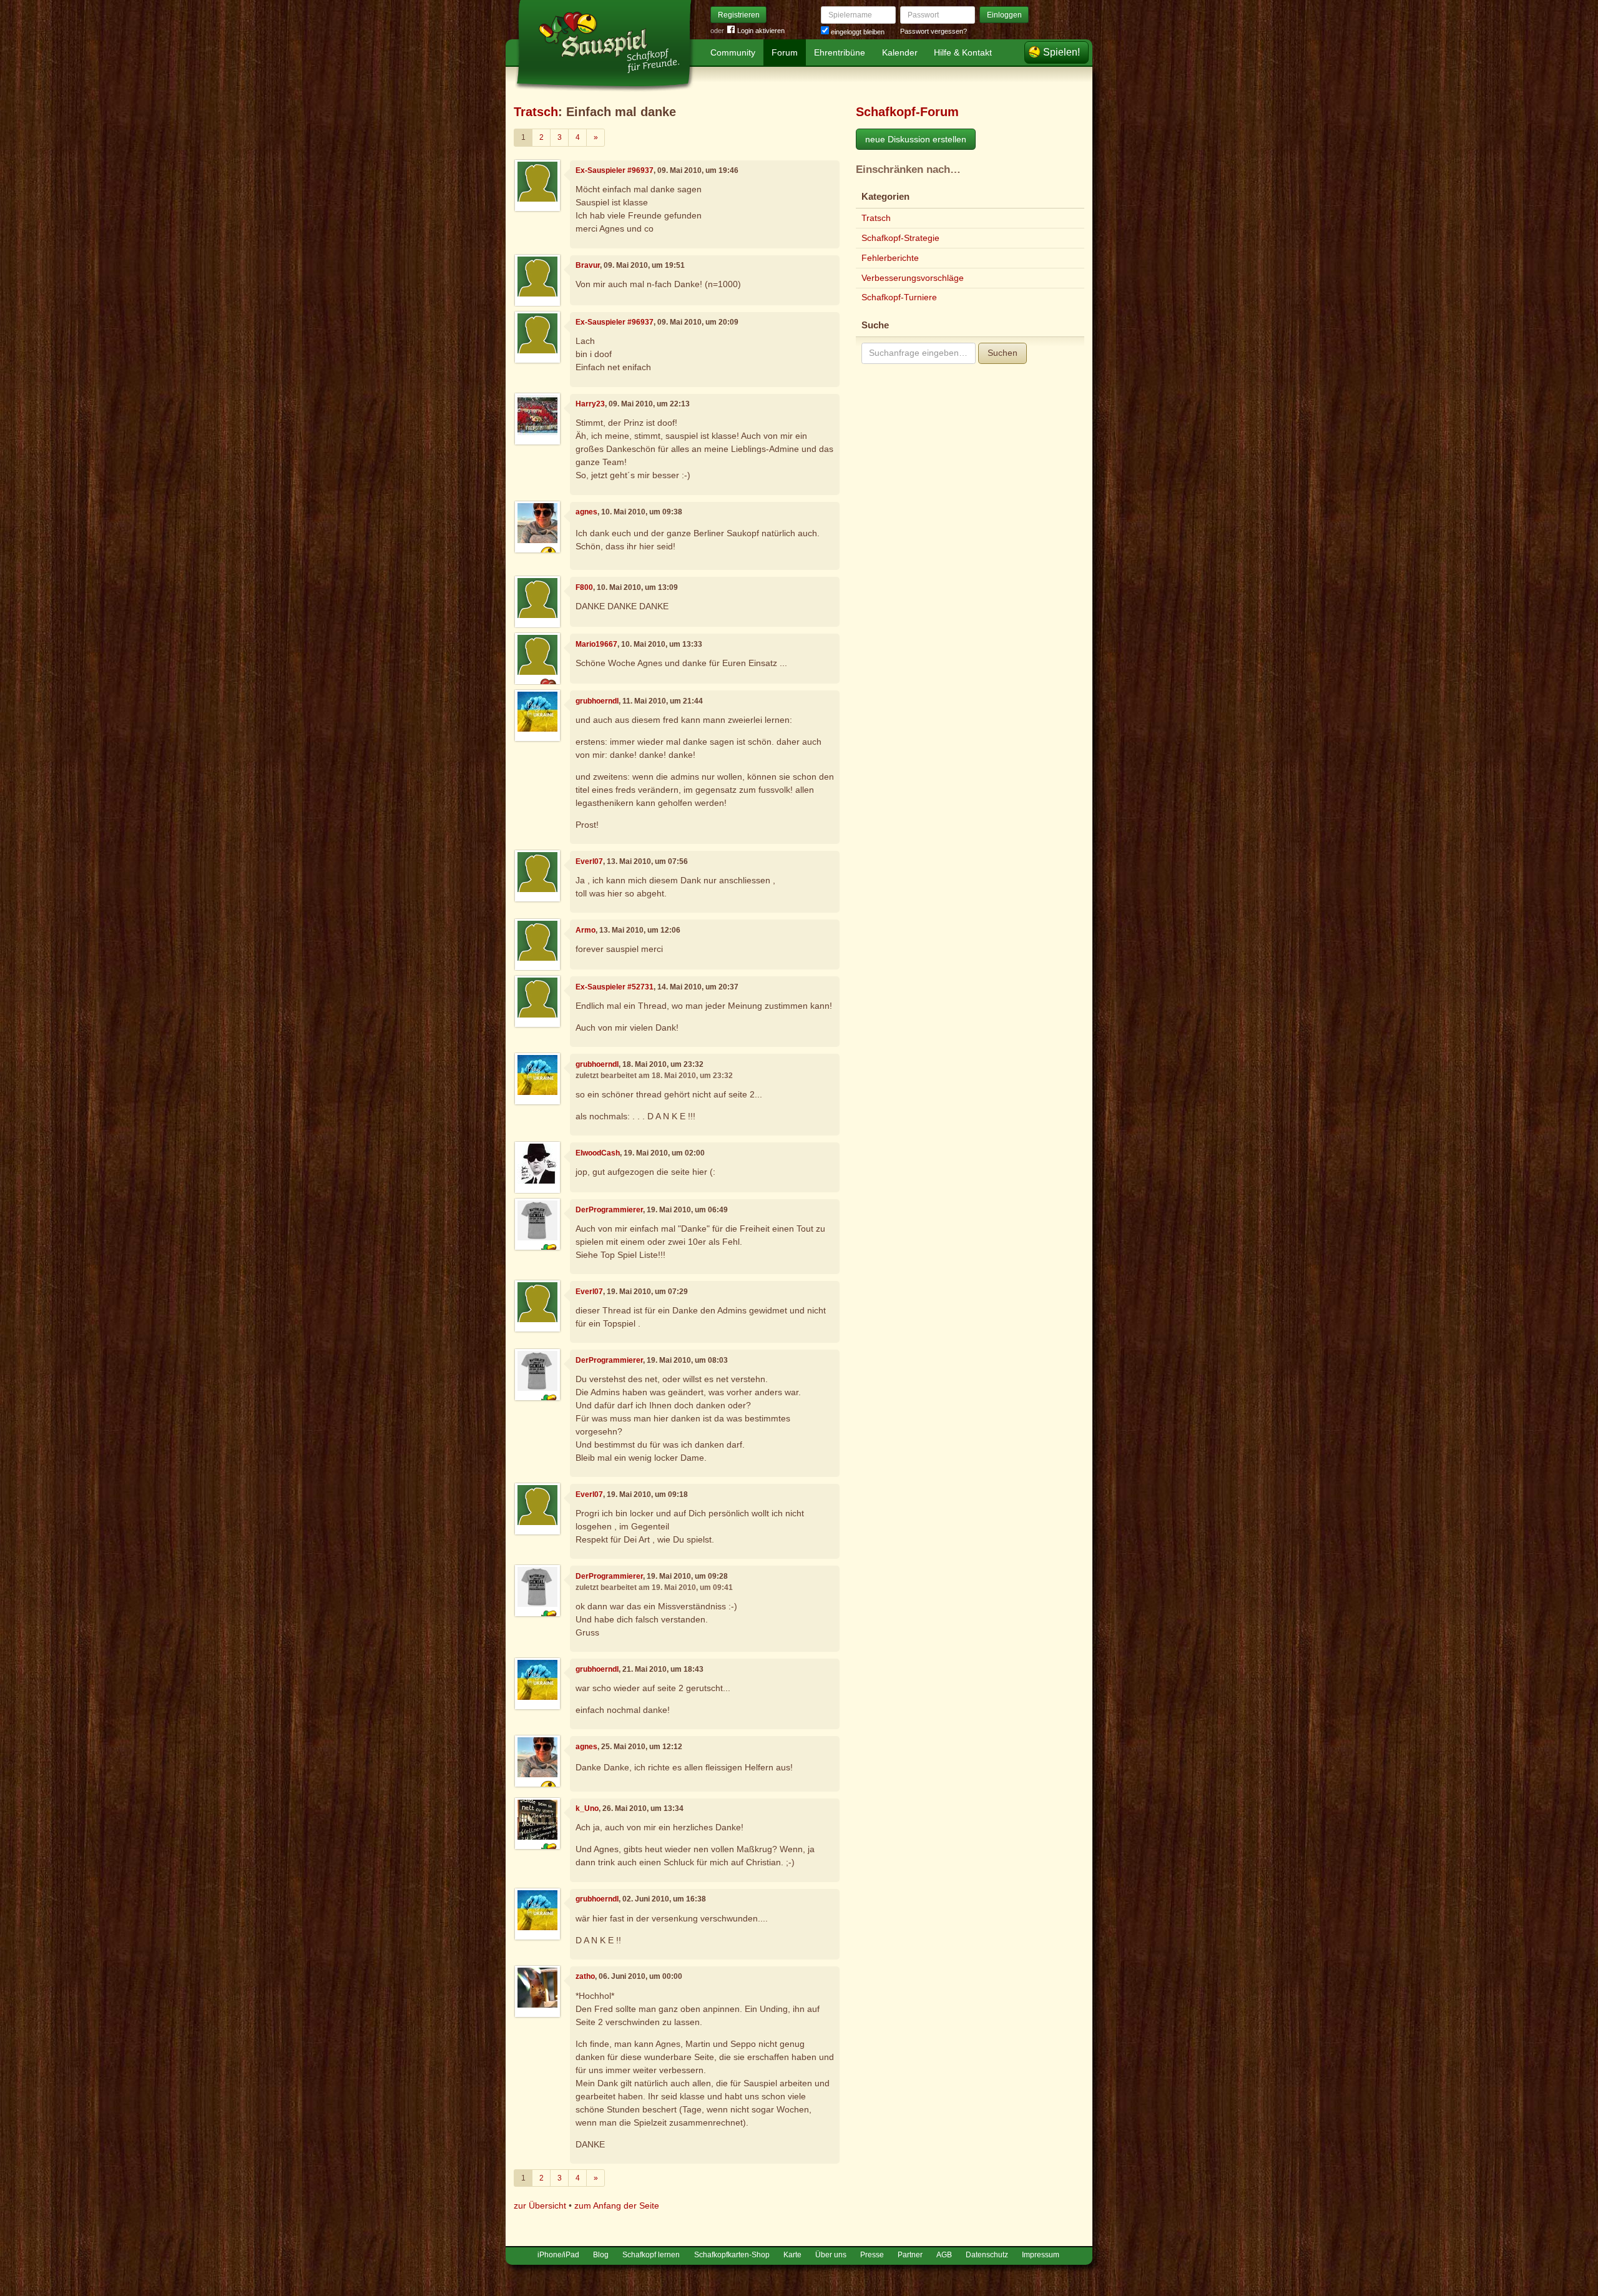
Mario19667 (596, 644)
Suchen (1002, 353)
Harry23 (590, 404)
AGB (944, 2255)
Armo (586, 930)
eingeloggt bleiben (857, 32)
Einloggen (1004, 15)
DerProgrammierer (609, 1210)
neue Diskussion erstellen (916, 139)
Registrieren (739, 15)
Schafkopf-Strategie (900, 238)
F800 (584, 587)
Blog (601, 2255)
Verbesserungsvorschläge (913, 278)
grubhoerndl (597, 701)
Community (733, 52)
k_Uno (587, 1808)
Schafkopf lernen (651, 2255)
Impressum (1041, 2255)
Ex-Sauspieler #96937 (615, 170)
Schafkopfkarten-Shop (732, 2255)
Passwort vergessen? (934, 31)
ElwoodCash (598, 1153)
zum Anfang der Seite (617, 2205)
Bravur (588, 265)
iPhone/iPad (558, 2255)
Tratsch (536, 112)
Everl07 (589, 861)
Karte (792, 2255)
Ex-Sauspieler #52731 (615, 987)
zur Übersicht (540, 2205)
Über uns (831, 2255)
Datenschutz (987, 2255)
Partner (910, 2255)
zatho (585, 1976)
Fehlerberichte (890, 258)
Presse (872, 2255)
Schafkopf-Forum (907, 112)
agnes (586, 512)
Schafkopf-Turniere (899, 297)
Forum (785, 52)
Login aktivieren (761, 31)
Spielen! (1061, 52)
